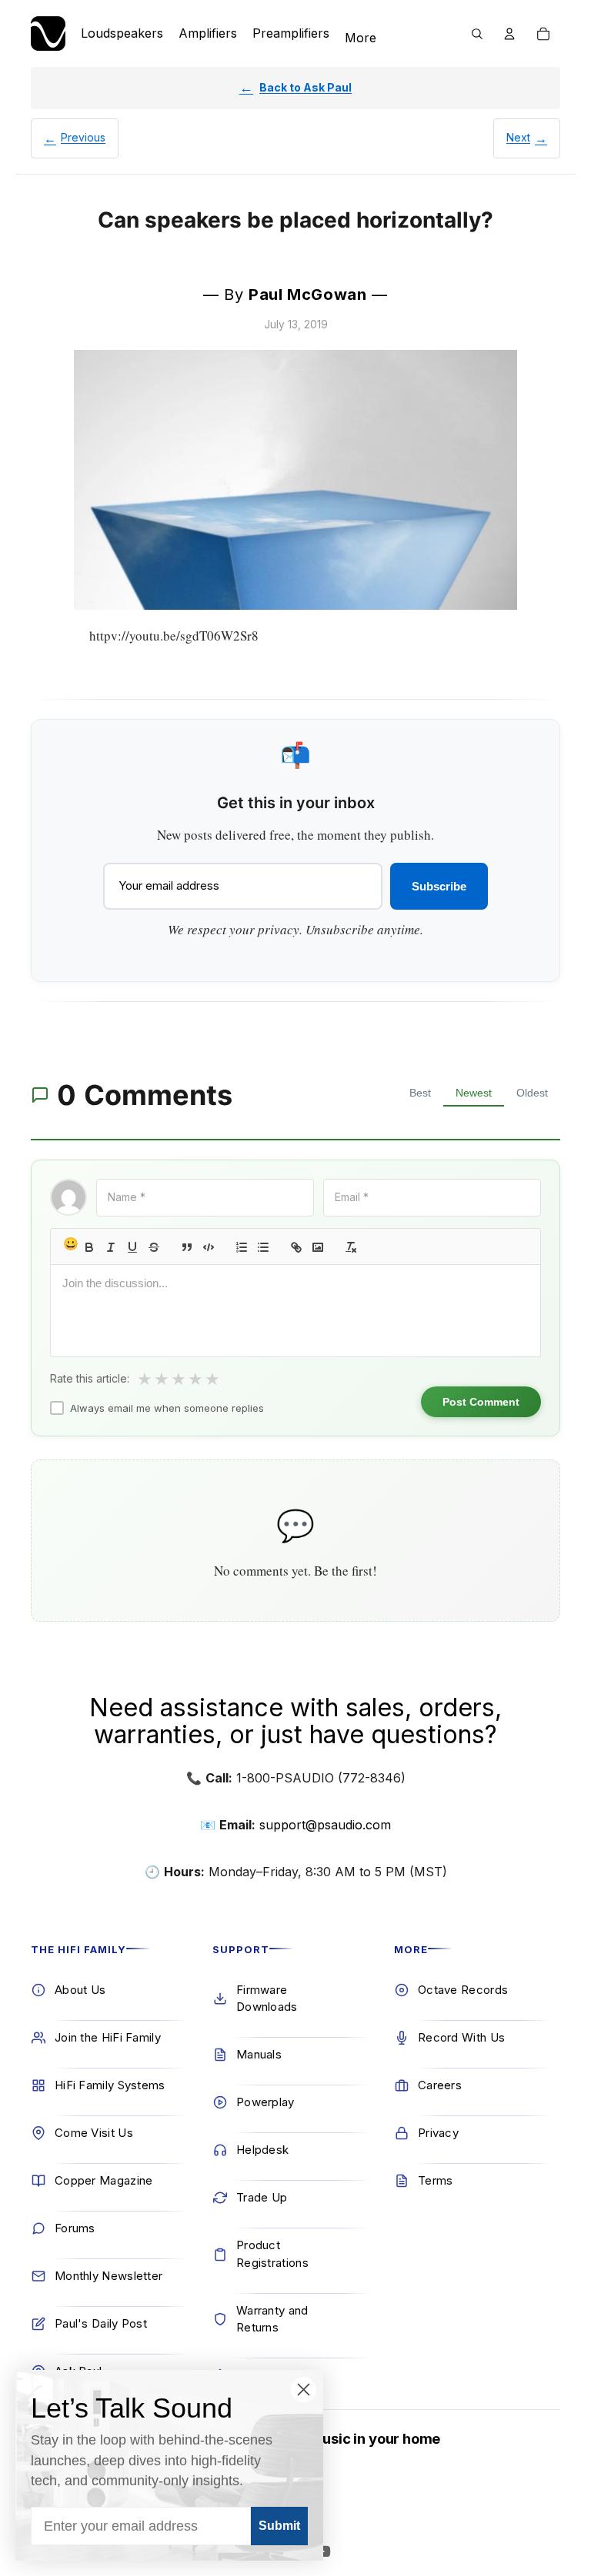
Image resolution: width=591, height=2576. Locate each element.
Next (518, 137)
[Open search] (477, 34)
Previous (83, 137)
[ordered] (242, 1247)
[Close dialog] (304, 2390)
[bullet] (263, 1247)
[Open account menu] (509, 34)
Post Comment (481, 1402)
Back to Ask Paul (306, 87)
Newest (474, 1093)
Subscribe (439, 886)
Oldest (532, 1093)
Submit (279, 2526)
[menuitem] (361, 38)
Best (420, 1093)
